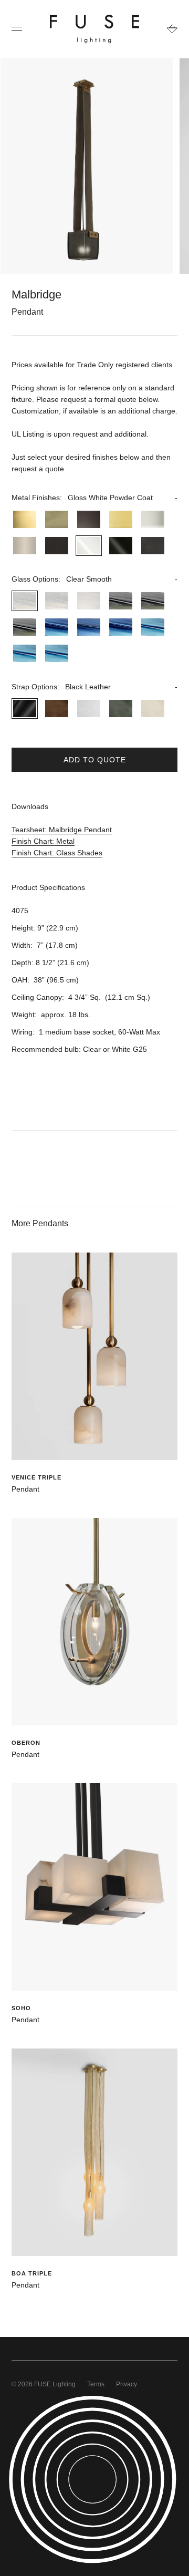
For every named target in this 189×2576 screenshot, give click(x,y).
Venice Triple (36, 1477)
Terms (96, 2384)
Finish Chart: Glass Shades (57, 853)
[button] (94, 498)
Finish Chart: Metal (43, 841)
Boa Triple (32, 2273)
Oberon (26, 1743)
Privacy (127, 2384)
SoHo (21, 2008)
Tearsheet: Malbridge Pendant (62, 830)
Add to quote (95, 760)
